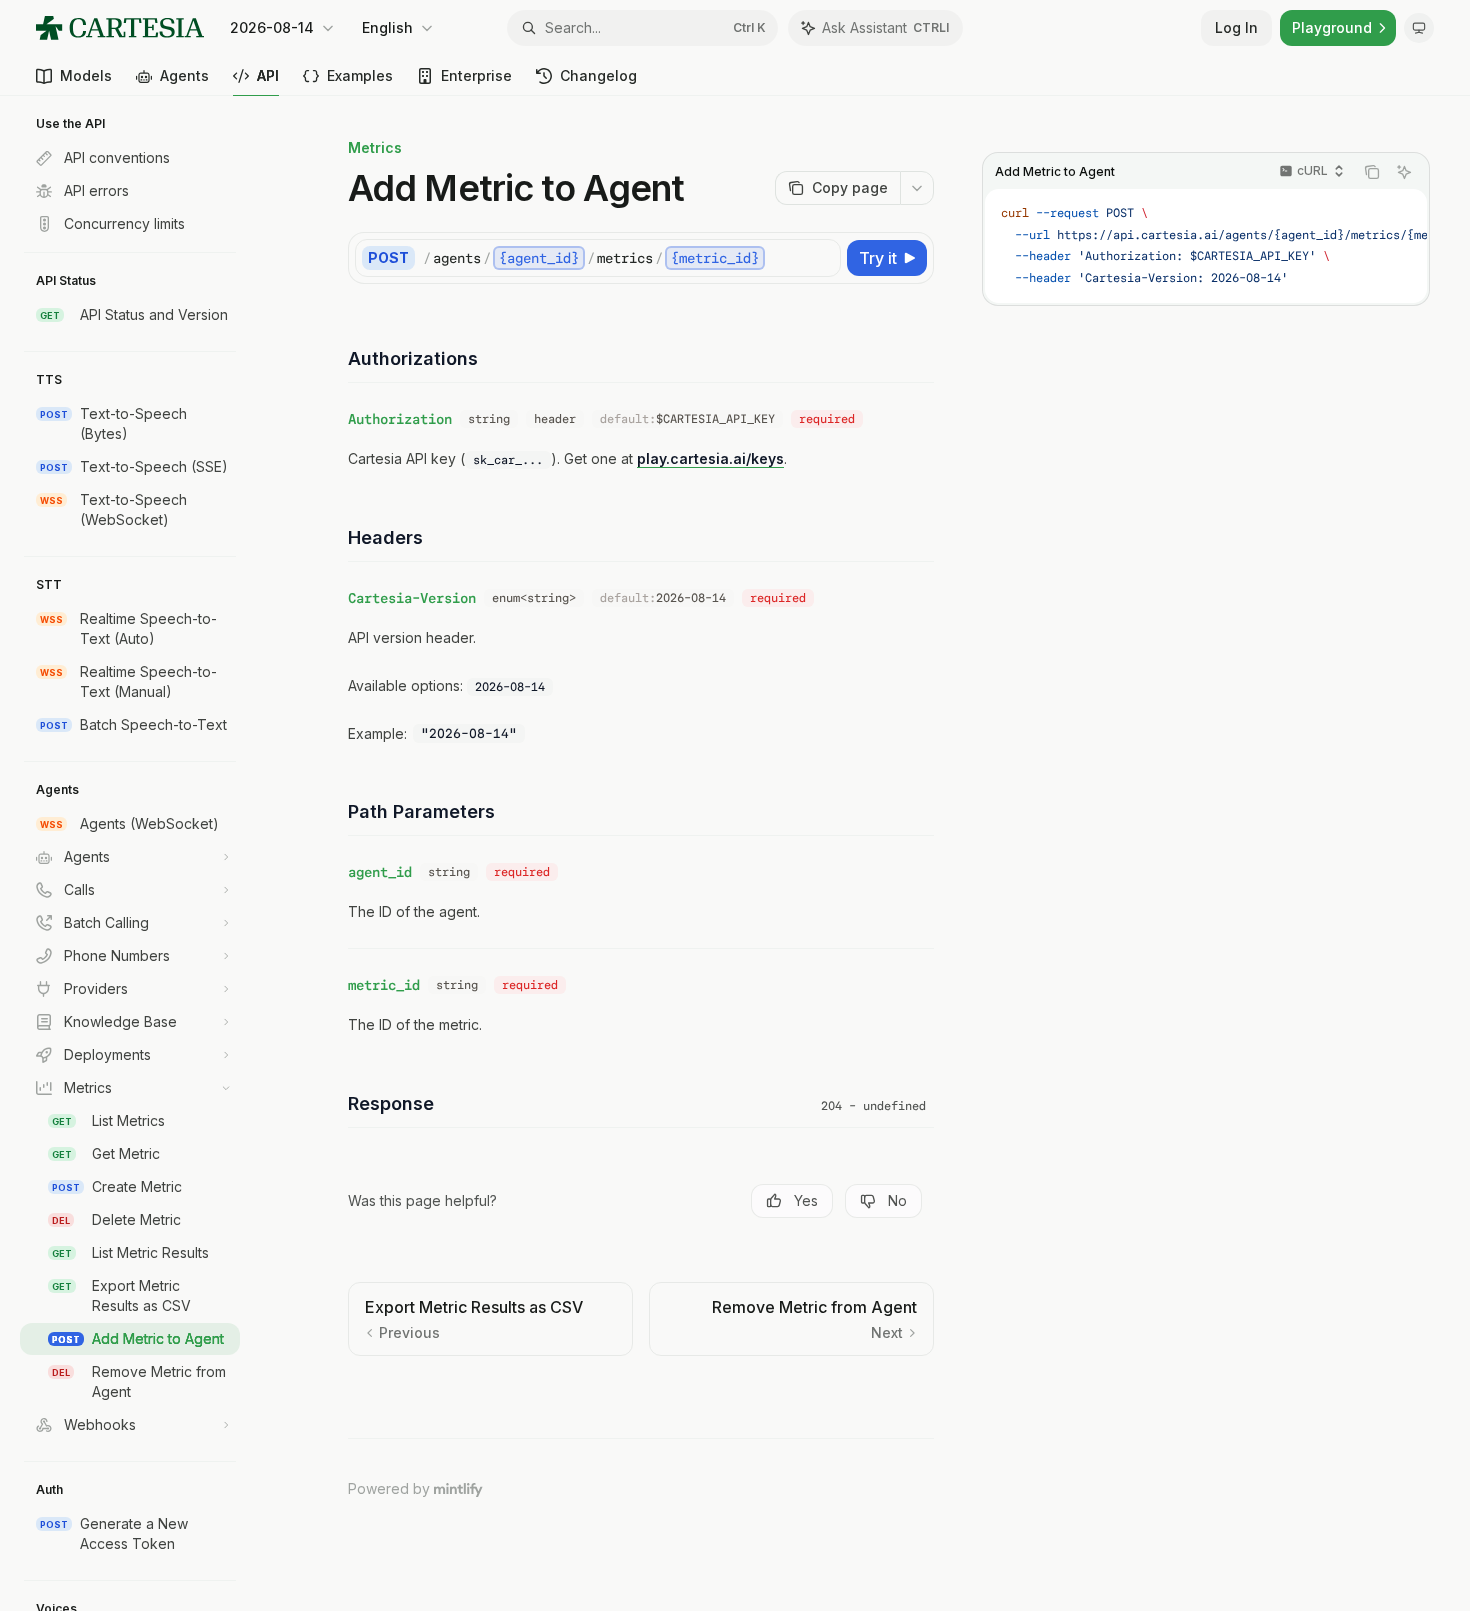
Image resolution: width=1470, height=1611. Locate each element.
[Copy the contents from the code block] (1372, 172)
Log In (1236, 27)
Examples (360, 75)
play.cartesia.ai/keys (710, 458)
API (268, 75)
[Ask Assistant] (1404, 172)
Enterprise (476, 75)
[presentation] (140, 853)
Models (86, 75)
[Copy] (822, 258)
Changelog (598, 75)
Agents (184, 75)
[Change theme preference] (1419, 28)
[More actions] (917, 188)
